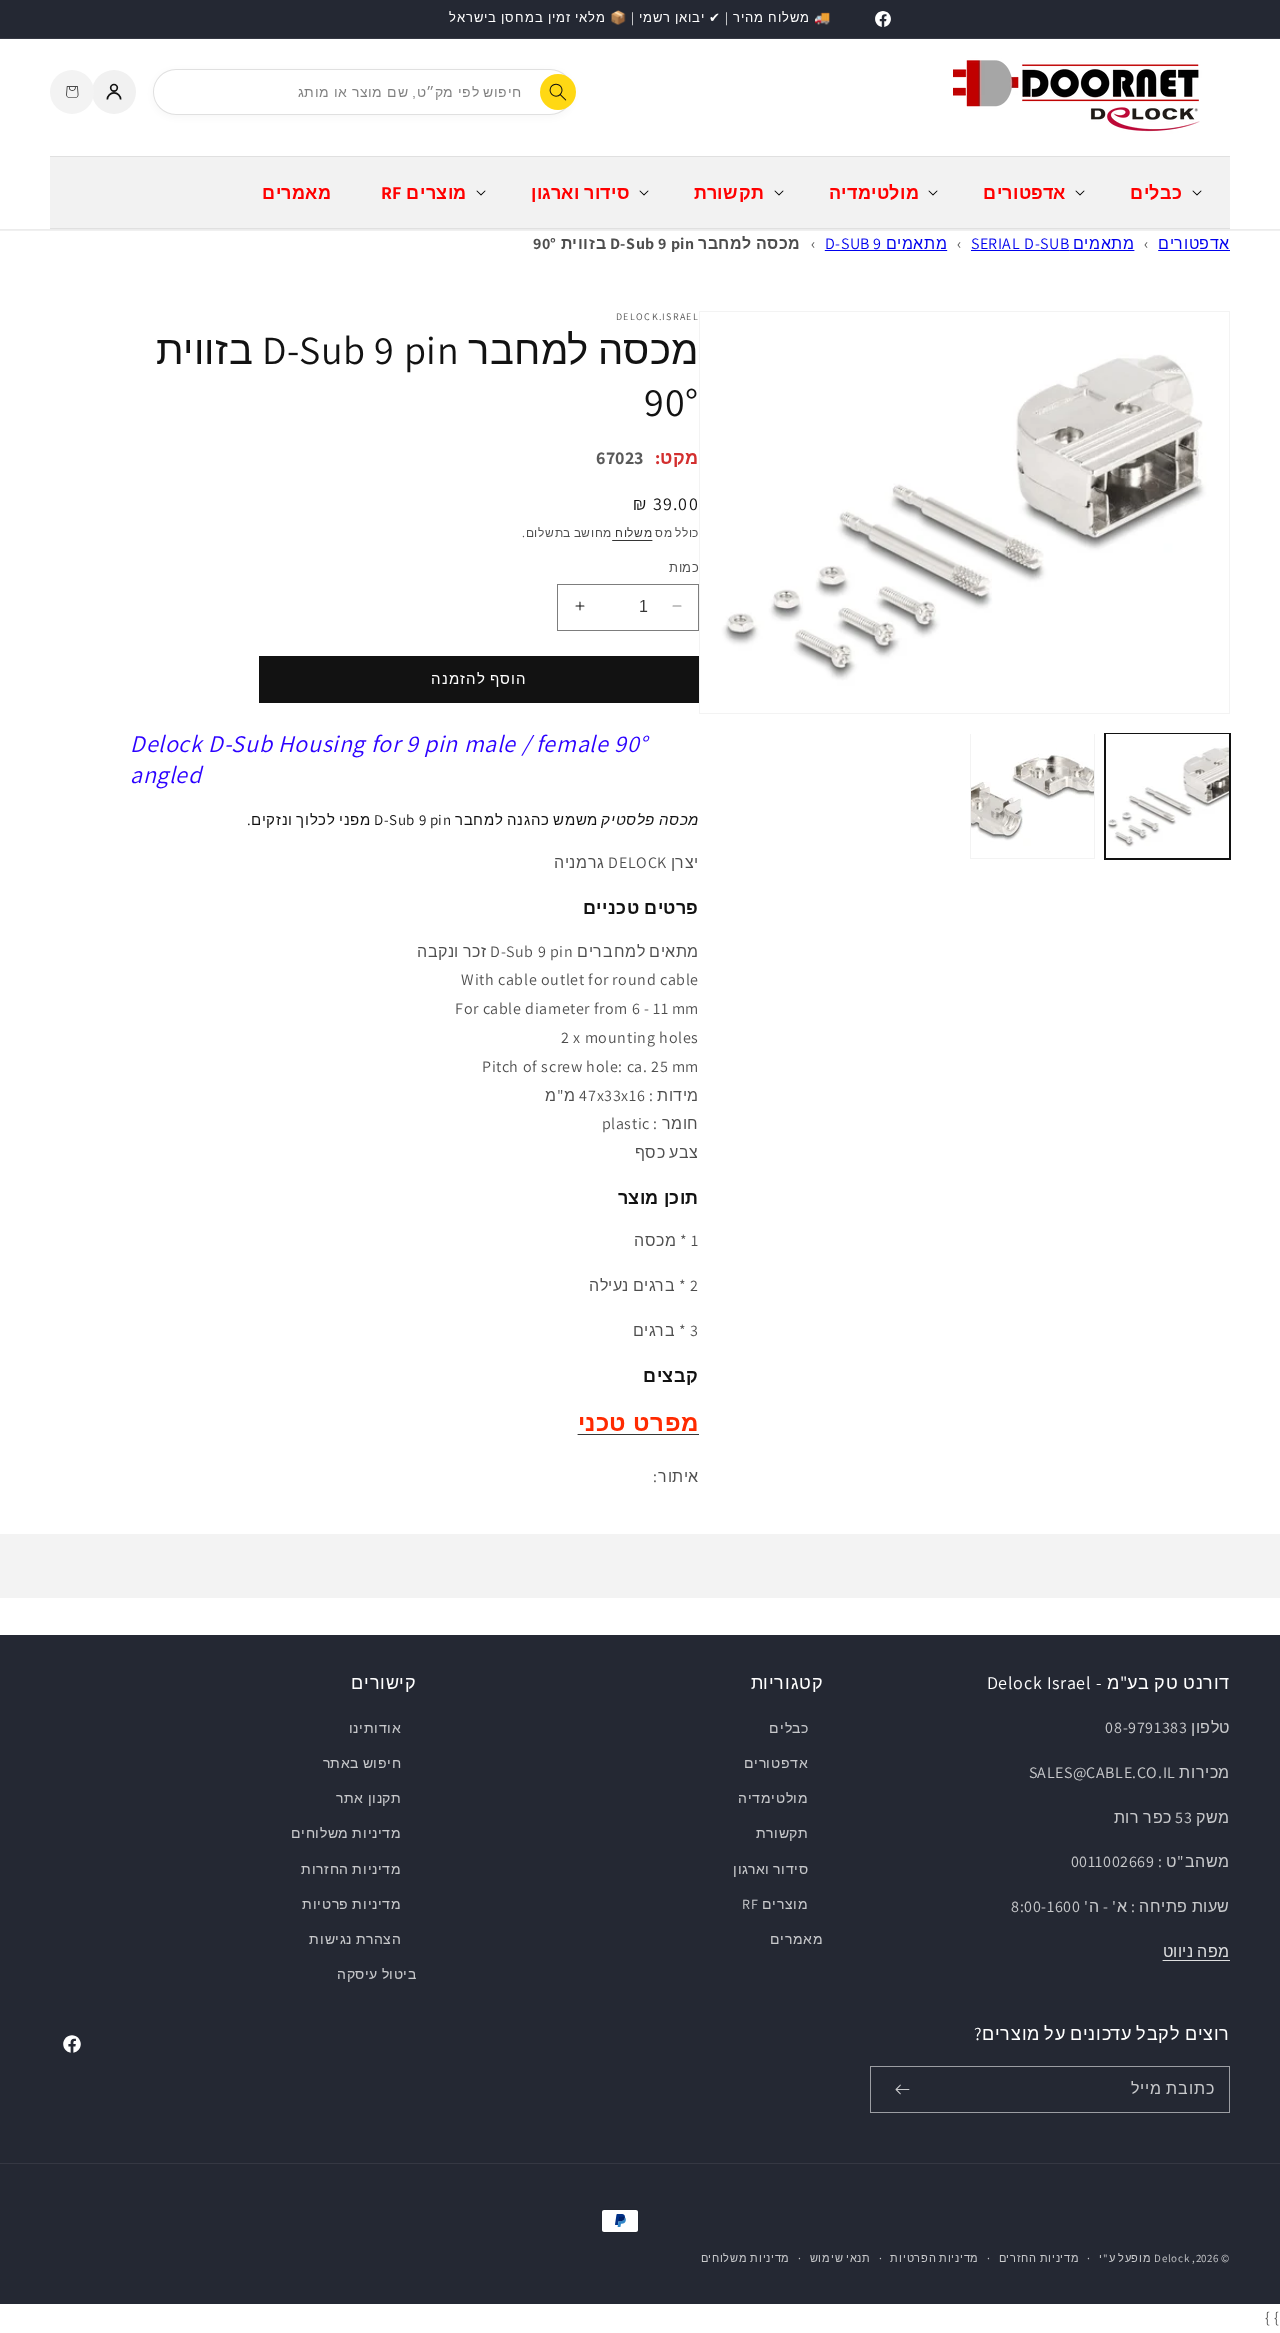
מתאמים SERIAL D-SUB (1052, 243)
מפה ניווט (1196, 1951)
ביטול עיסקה (377, 1974)
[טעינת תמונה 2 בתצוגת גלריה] (1032, 795)
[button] (1164, 192)
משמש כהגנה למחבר (536, 818)
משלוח (632, 531)
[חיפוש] (558, 92)
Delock (1171, 2258)
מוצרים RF (775, 1904)
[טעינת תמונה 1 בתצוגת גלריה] (1167, 795)
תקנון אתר (368, 1798)
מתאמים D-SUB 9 (886, 243)
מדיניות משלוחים (346, 1833)
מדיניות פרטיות (351, 1904)
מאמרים (797, 1939)
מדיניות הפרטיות (934, 2258)
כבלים (788, 1728)
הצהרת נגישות (355, 1939)
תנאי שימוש (840, 2258)
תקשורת (782, 1833)
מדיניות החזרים (1039, 2258)
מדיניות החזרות (351, 1869)
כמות (684, 566)
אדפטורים (1194, 243)
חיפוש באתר (362, 1763)
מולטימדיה (773, 1798)
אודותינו (375, 1728)
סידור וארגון (770, 1869)
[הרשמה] (902, 2089)
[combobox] (363, 92)
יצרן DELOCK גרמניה (626, 862)
